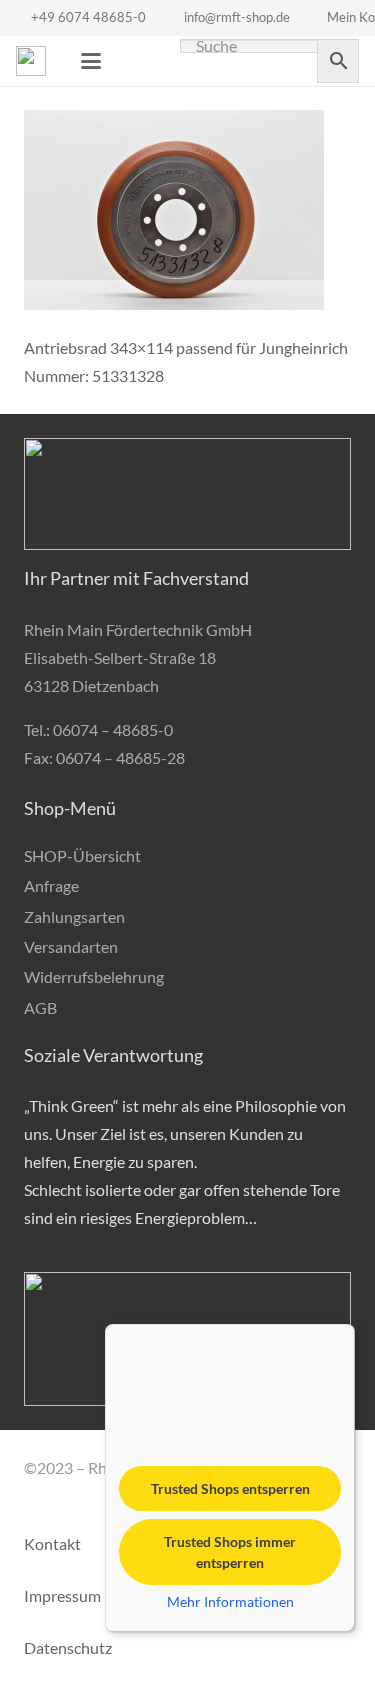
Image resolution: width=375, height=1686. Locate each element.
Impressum (62, 1595)
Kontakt (52, 1543)
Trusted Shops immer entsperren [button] (230, 1552)
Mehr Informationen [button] (230, 1601)
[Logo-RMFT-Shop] (31, 61)
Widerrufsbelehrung (94, 976)
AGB (40, 1007)
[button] (91, 61)
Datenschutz (68, 1647)
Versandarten (71, 946)
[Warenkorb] (136, 61)
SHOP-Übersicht (82, 855)
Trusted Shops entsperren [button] (230, 1488)
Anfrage (51, 885)
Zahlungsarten (74, 916)
